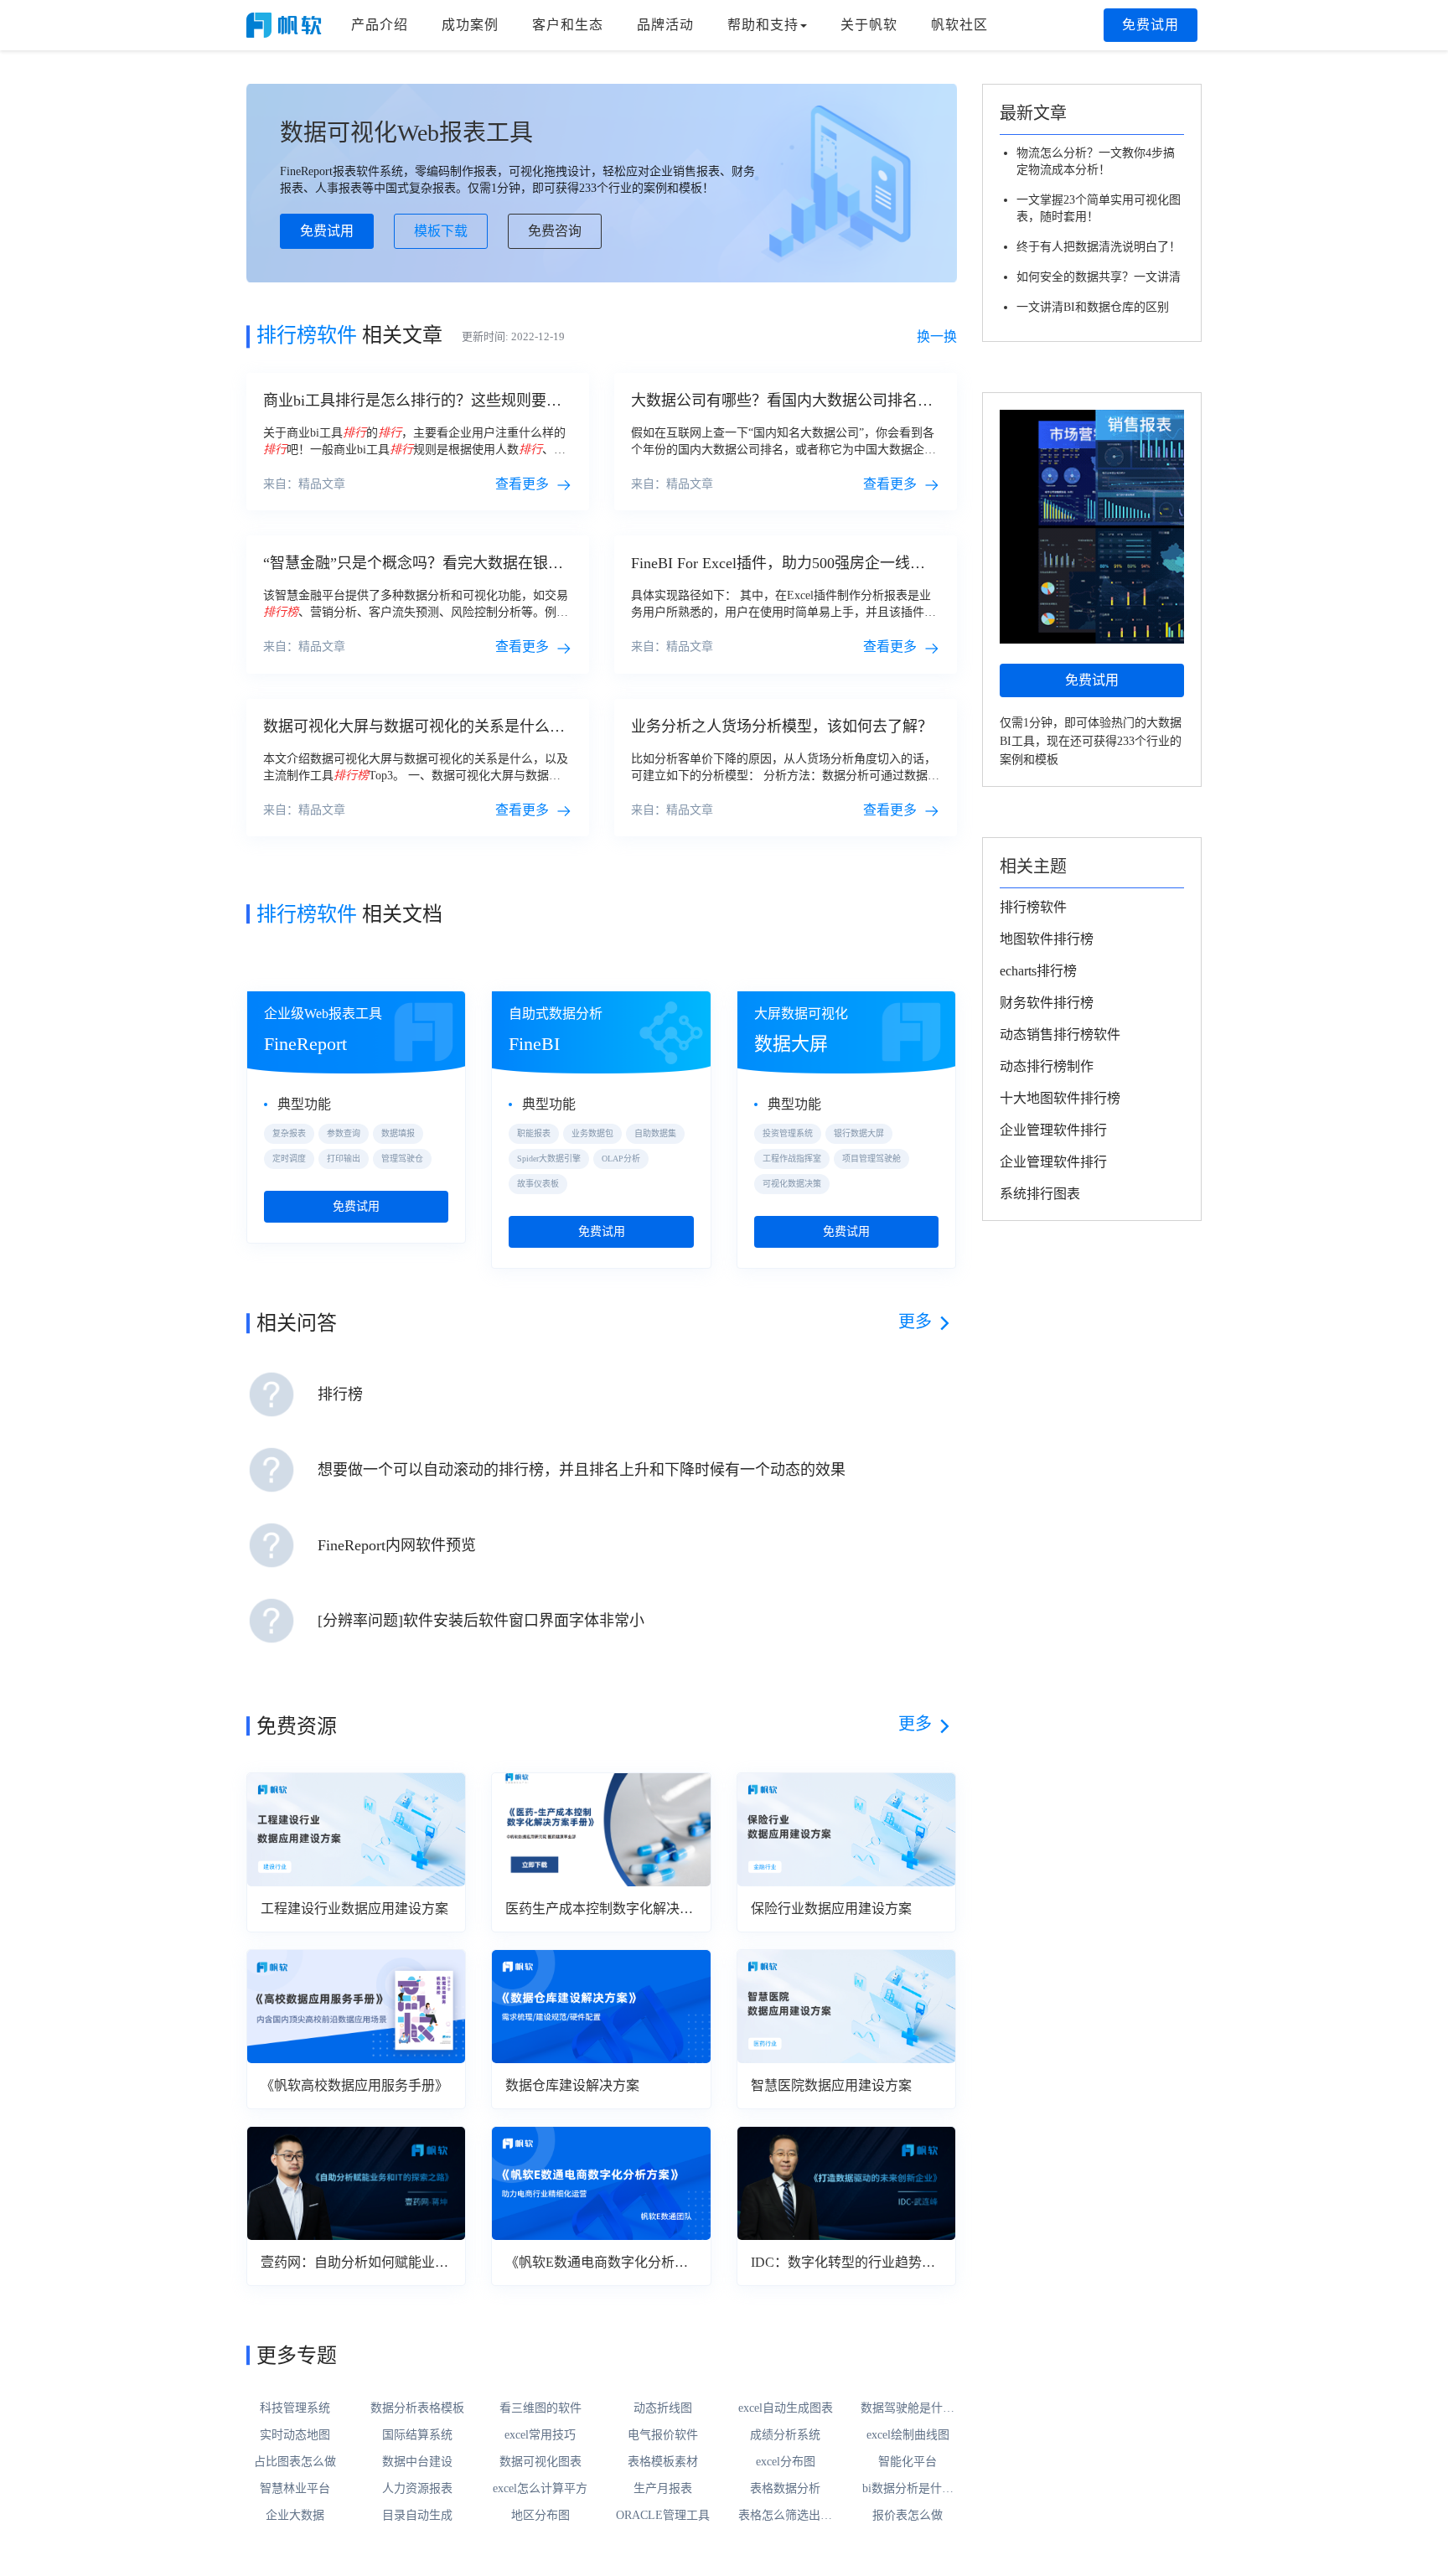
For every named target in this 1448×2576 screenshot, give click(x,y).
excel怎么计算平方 (540, 2488)
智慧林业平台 (295, 2488)
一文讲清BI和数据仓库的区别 (1093, 307)
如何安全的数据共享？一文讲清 (1099, 277)
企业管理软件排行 (1053, 1130)
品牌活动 (665, 25)
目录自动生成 (417, 2515)
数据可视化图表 (540, 2462)
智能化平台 (908, 2462)
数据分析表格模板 (417, 2408)
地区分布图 (540, 2515)
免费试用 (1151, 25)
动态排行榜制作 (1047, 1066)
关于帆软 (869, 25)
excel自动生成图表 (786, 2408)
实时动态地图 (295, 2435)
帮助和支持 (763, 25)
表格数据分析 (785, 2488)
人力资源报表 (417, 2488)
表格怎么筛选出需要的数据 (785, 2517)
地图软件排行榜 (1047, 939)
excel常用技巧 (540, 2435)
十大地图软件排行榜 (1060, 1098)
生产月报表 (663, 2488)
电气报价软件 (663, 2435)
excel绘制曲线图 (908, 2435)
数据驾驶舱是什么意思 (908, 2409)
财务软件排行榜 (1047, 1003)
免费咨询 (555, 231)
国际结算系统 (417, 2435)
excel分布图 (786, 2462)
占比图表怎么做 (295, 2462)
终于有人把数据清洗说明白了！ (1099, 247)
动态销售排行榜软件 (1060, 1035)
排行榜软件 (1033, 907)
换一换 (937, 336)
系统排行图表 (1040, 1194)
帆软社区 (959, 25)
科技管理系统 (295, 2408)
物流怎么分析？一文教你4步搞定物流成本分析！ (1096, 161)
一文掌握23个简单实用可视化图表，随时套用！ (1099, 208)
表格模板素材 (663, 2462)
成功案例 (470, 25)
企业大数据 (295, 2515)
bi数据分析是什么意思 (908, 2490)
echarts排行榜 (1038, 971)
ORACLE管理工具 (663, 2515)
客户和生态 (568, 25)
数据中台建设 (417, 2462)
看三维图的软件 (540, 2408)
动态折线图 (663, 2408)
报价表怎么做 (908, 2515)
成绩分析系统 (785, 2435)
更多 (915, 1322)
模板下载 (441, 231)
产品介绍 (380, 25)
